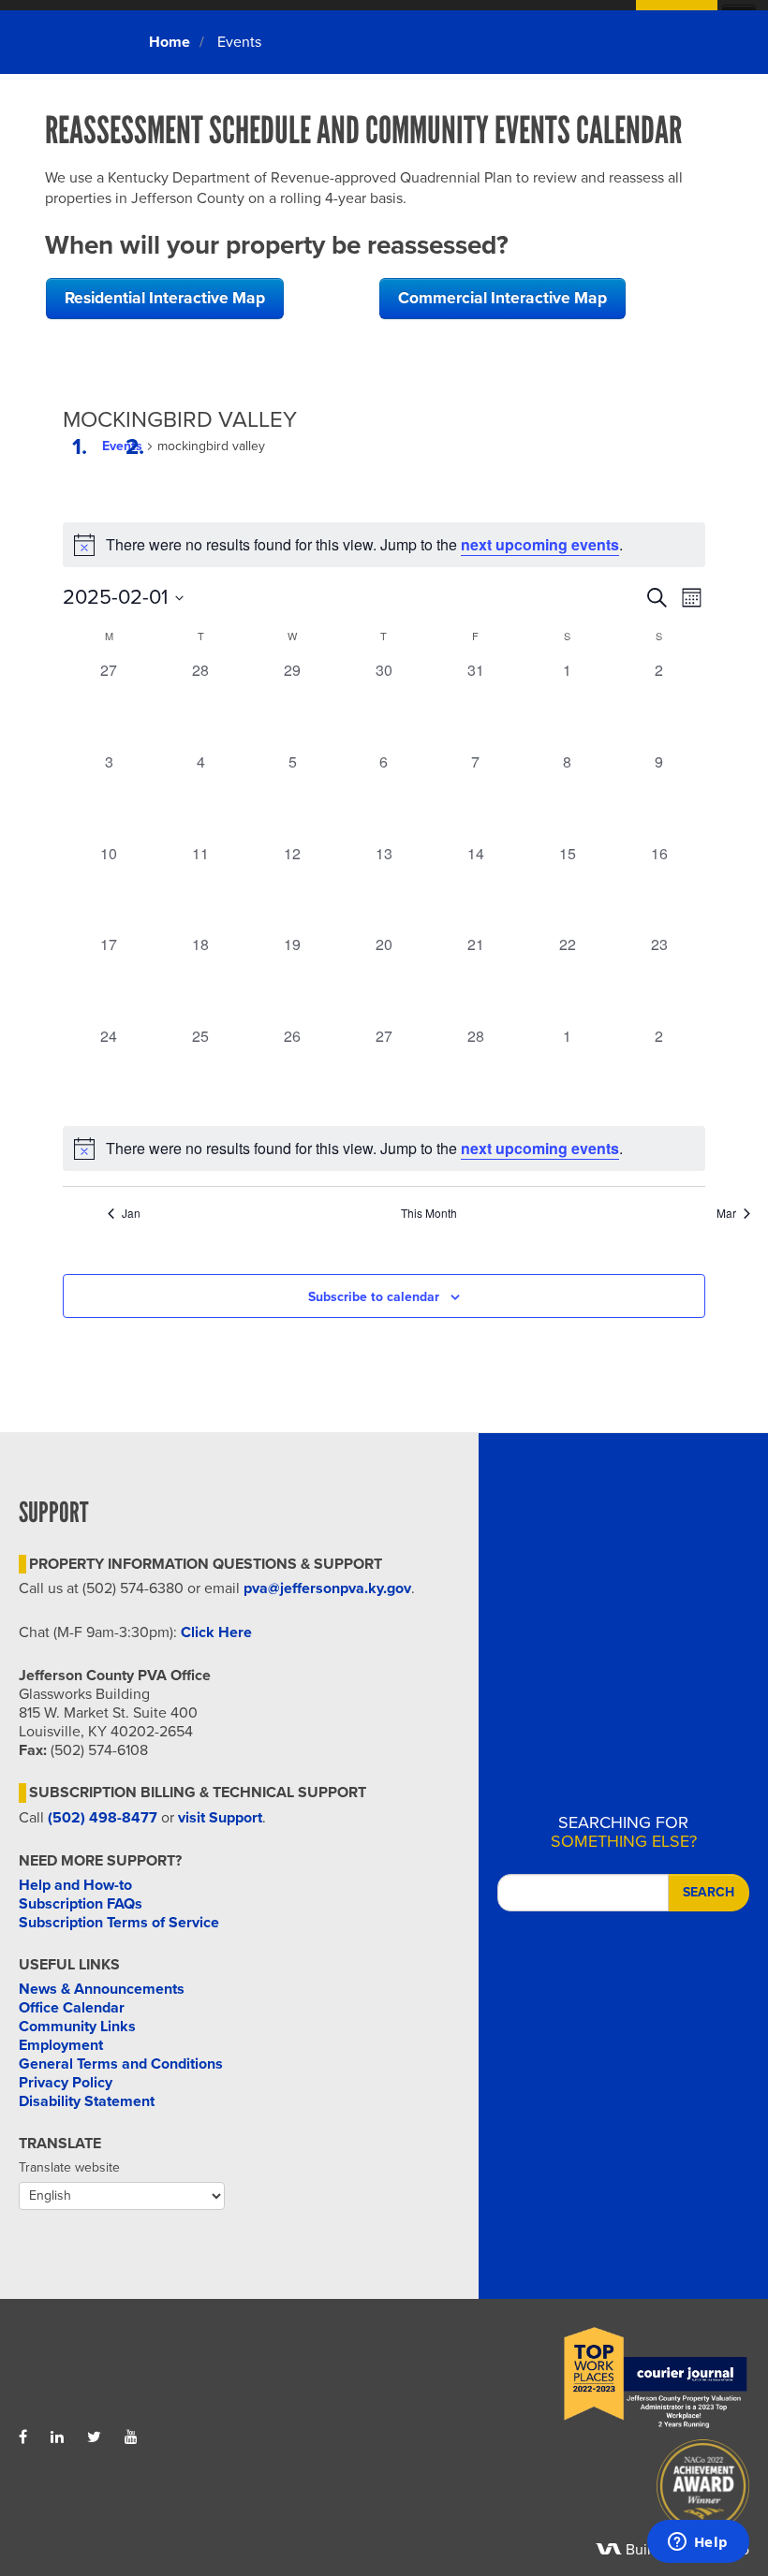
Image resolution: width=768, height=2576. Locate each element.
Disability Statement (87, 2101)
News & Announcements (102, 1989)
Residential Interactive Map (165, 298)
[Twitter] (94, 2437)
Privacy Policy (66, 2083)
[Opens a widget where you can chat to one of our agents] (698, 2543)
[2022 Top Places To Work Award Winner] (567, 2378)
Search (709, 1892)
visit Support (220, 1818)
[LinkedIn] (57, 2437)
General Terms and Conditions (121, 2064)
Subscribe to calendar (374, 1297)
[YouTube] (131, 2437)
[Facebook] (23, 2437)
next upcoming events (540, 544)
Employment (61, 2045)
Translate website (69, 2167)
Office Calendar (72, 2008)
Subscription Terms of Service (119, 1923)
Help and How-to (75, 1885)
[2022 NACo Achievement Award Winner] (567, 2491)
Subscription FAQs (81, 1904)
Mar (726, 1213)
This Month (429, 1213)
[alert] (384, 1149)
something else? (624, 1832)
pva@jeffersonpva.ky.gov (327, 1588)
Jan (131, 1213)
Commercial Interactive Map (502, 298)
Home (170, 42)
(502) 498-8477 (103, 1818)
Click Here (216, 1632)
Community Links (77, 2027)
